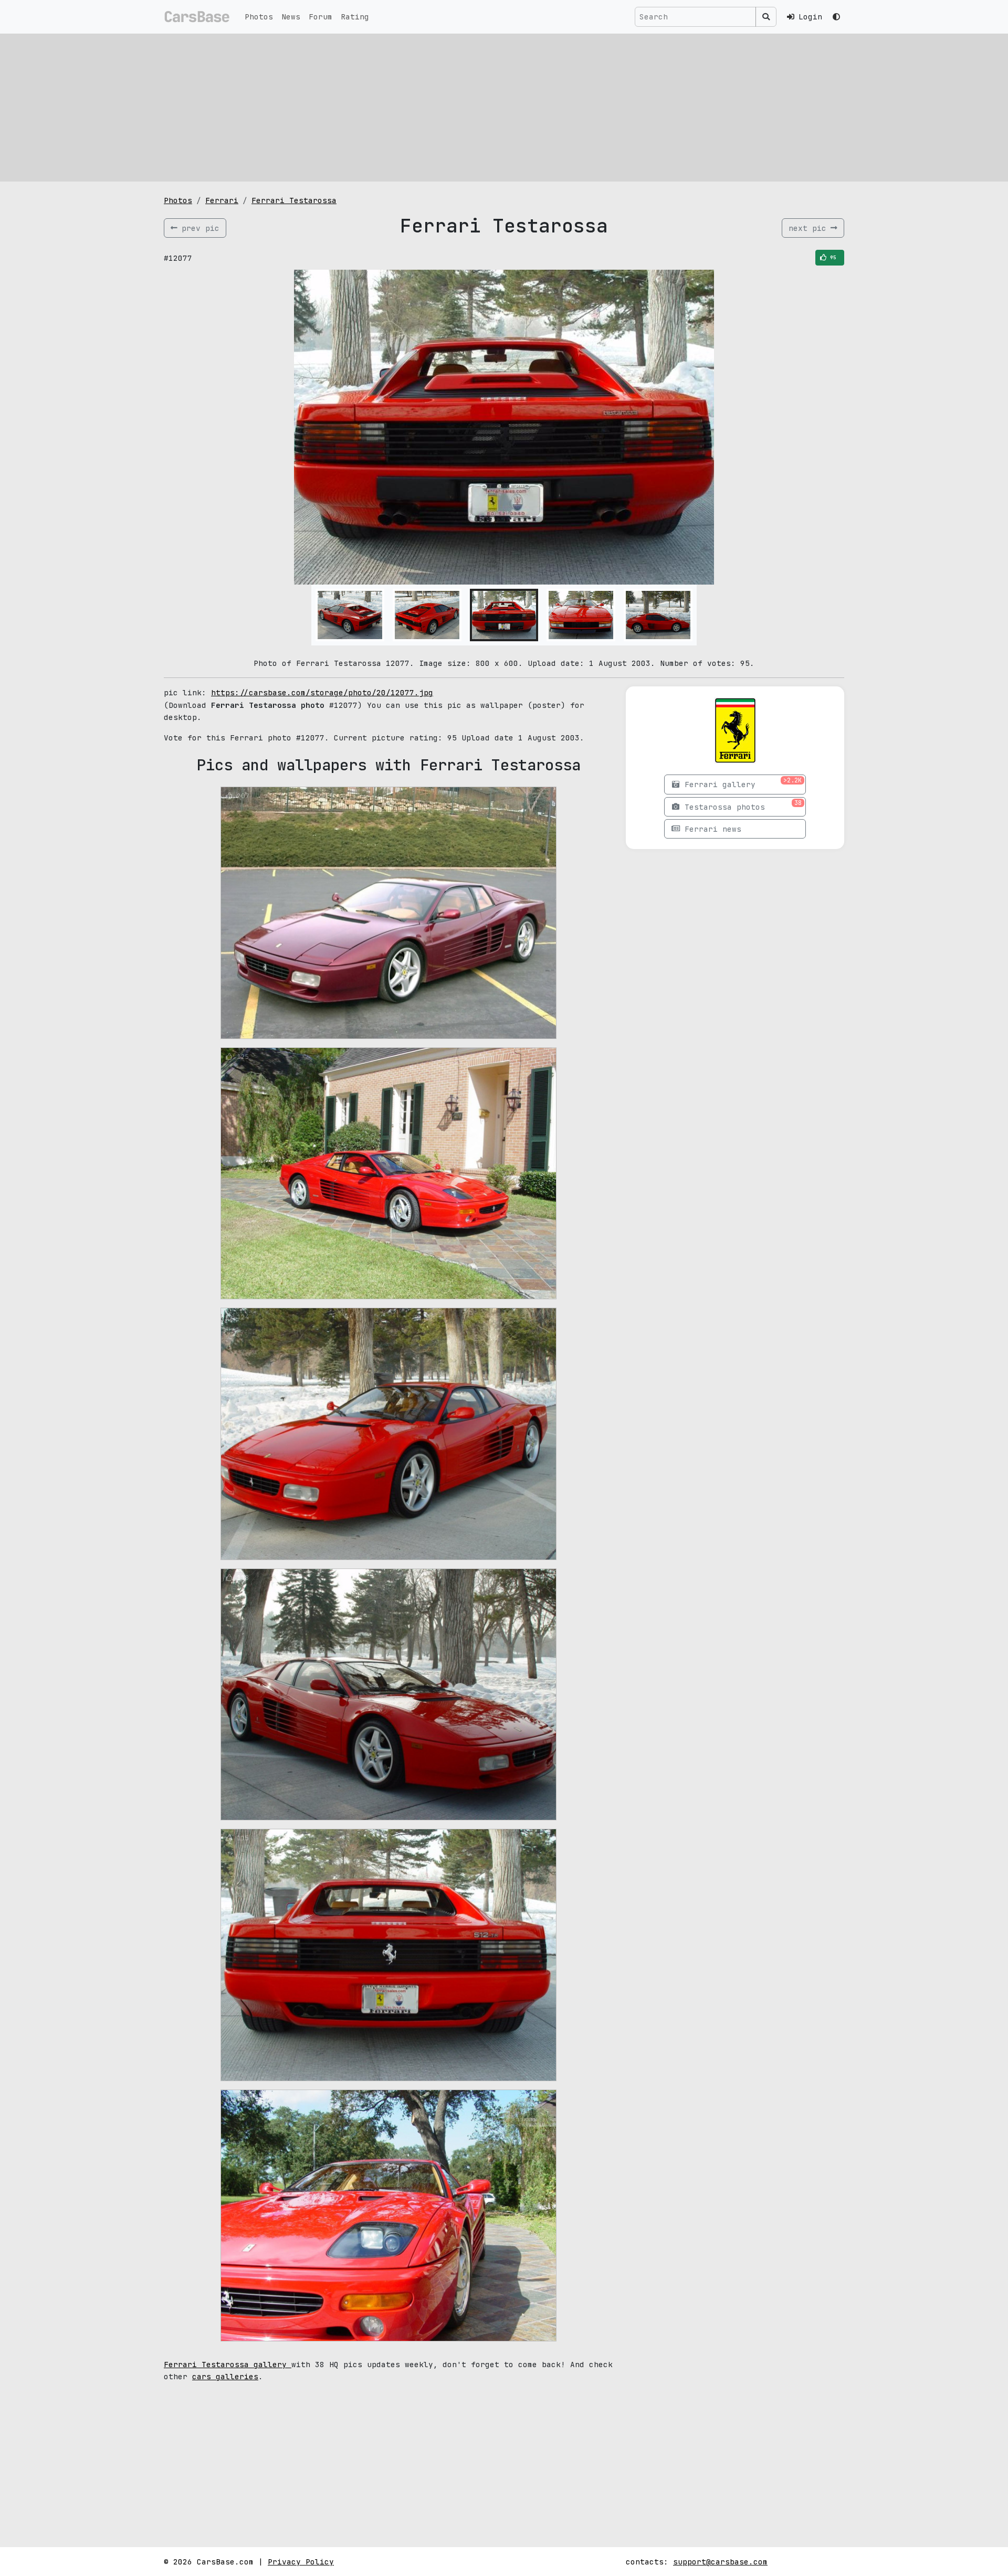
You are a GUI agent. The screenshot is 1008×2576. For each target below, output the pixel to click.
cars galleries (225, 2376)
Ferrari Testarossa (294, 200)
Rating (355, 17)
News (291, 17)
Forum (321, 17)
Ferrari (222, 200)
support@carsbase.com (720, 2562)
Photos (259, 17)
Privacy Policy (301, 2562)
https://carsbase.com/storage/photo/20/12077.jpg (322, 692)
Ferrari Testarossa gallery (228, 2364)
